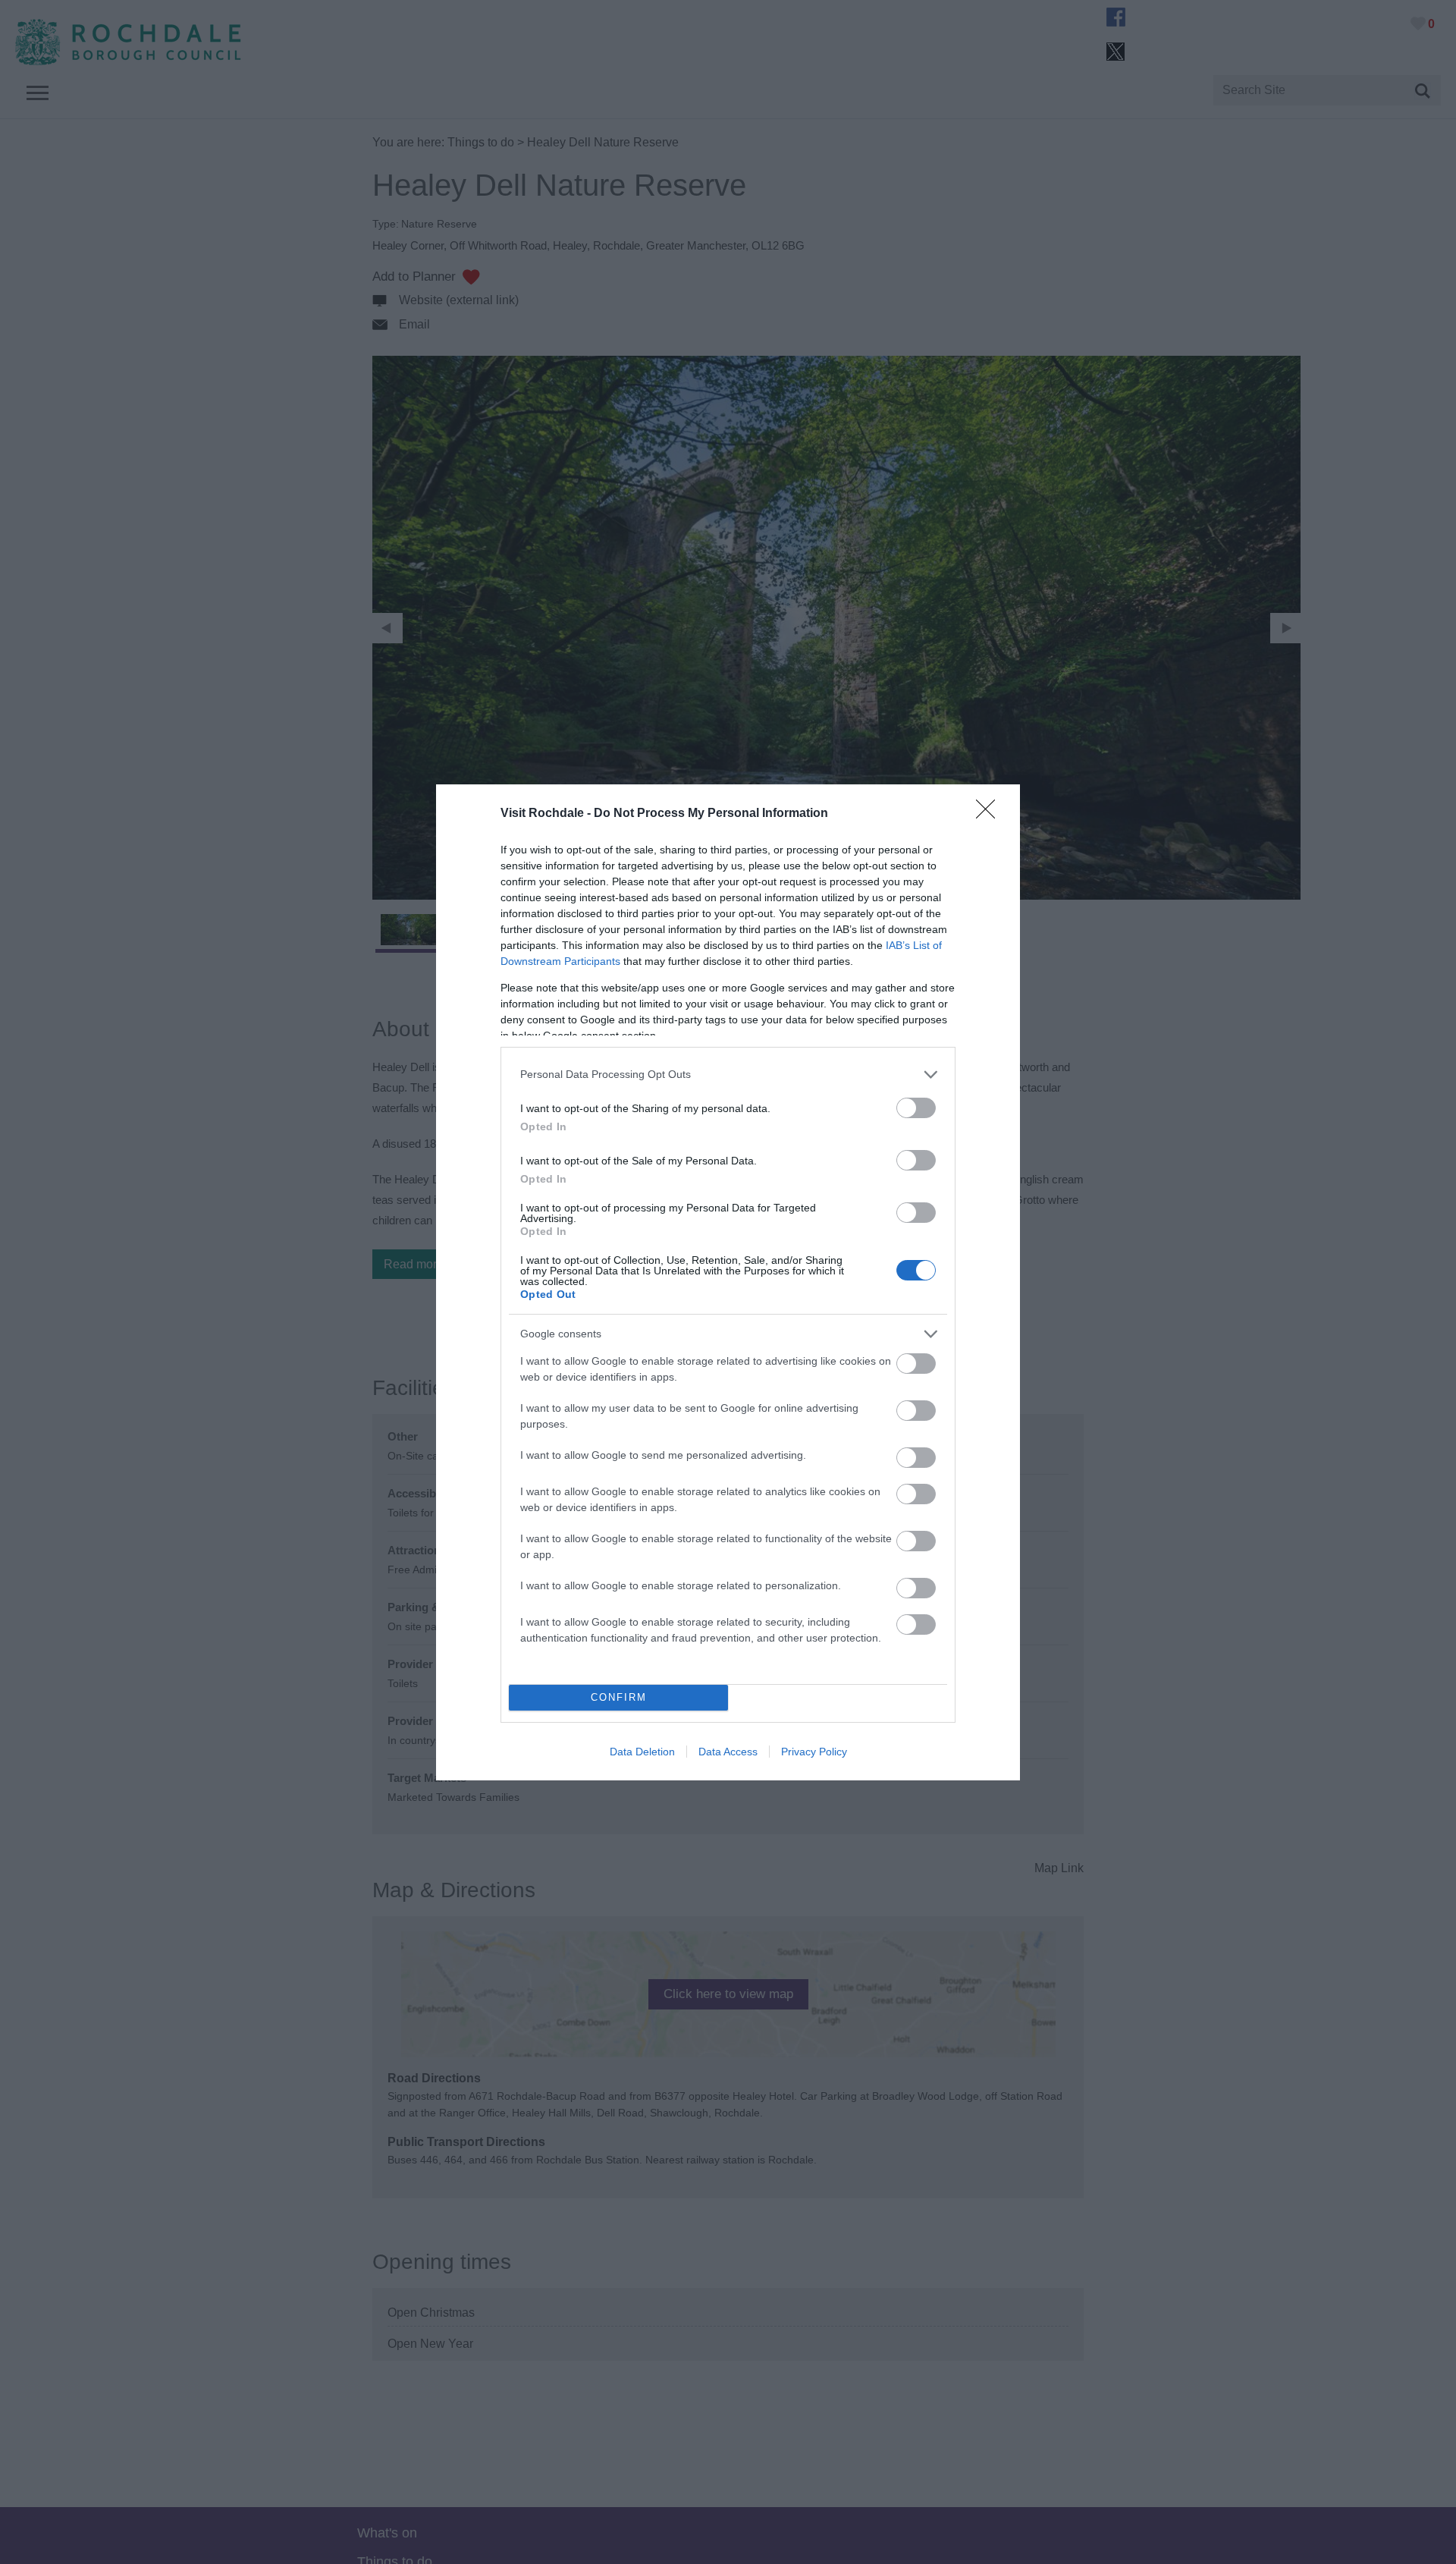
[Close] (990, 814)
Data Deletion (642, 1752)
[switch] (916, 1108)
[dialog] (728, 1282)
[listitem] (728, 1075)
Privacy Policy (814, 1752)
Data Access (728, 1752)
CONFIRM (619, 1697)
